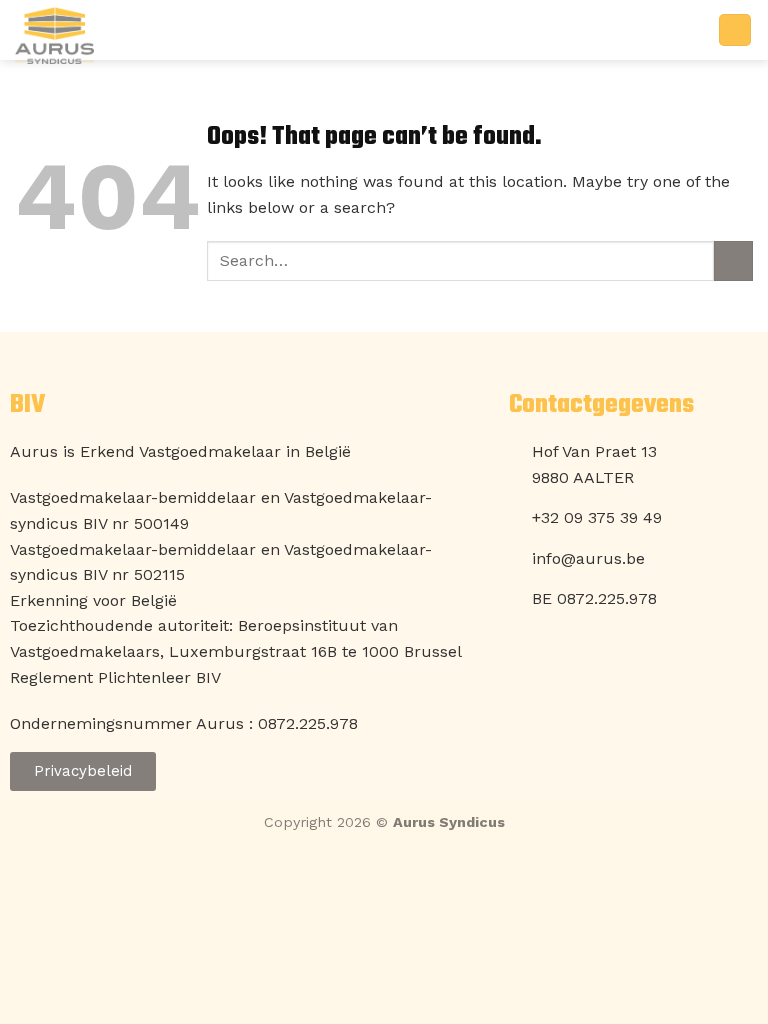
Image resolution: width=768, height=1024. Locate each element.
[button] (735, 30)
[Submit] (733, 260)
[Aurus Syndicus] (115, 35)
